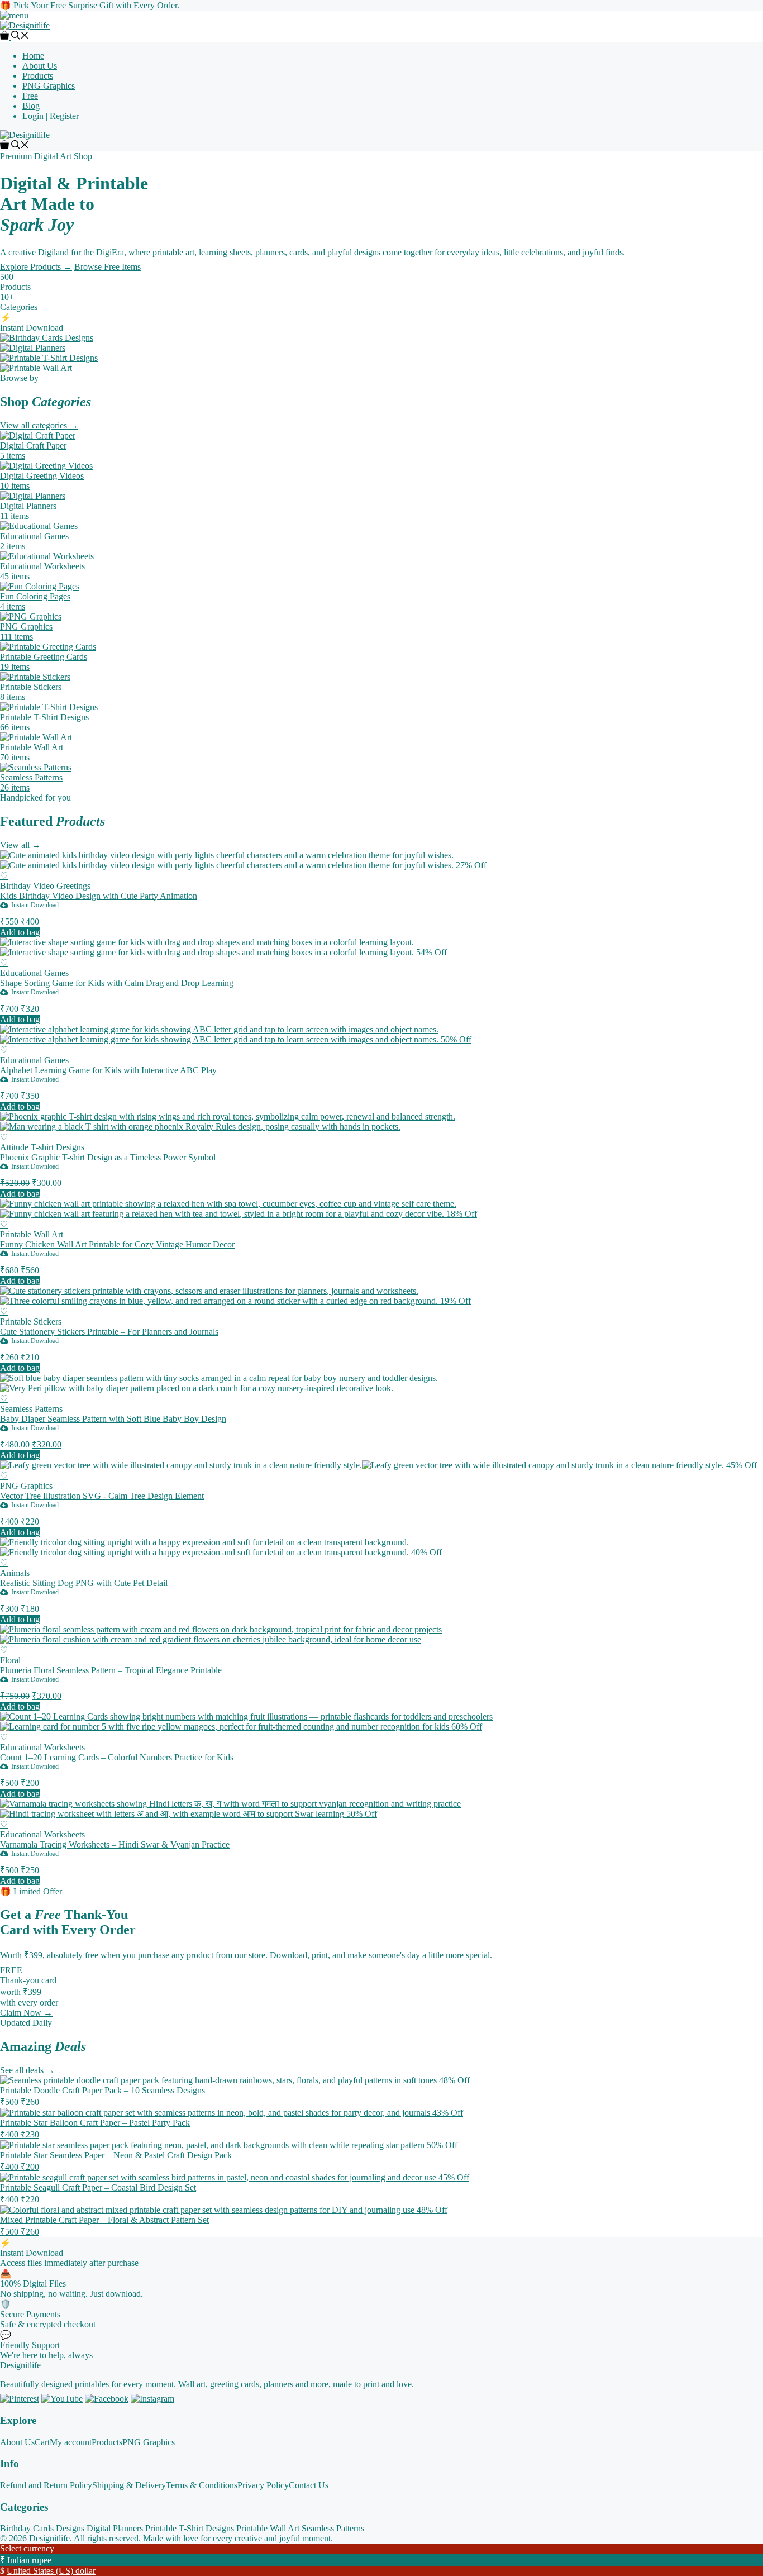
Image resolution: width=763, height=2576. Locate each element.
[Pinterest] (20, 2399)
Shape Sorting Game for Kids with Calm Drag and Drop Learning (117, 983)
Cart (42, 2442)
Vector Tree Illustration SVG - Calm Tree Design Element (102, 1496)
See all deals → (27, 2070)
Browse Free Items (108, 267)
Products (38, 76)
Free (30, 96)
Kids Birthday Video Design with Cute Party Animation (99, 896)
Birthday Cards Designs (42, 2528)
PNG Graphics (49, 86)
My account (71, 2442)
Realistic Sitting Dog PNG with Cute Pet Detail (84, 1583)
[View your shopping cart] (6, 37)
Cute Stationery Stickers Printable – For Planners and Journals (109, 1332)
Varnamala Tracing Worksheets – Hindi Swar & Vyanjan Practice (115, 1844)
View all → (20, 845)
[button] (20, 37)
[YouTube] (62, 2399)
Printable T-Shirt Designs (190, 2528)
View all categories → (39, 425)
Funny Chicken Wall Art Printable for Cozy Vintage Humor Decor (117, 1244)
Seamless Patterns (333, 2528)
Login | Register (51, 116)
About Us (40, 66)
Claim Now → (26, 2013)
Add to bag (20, 932)
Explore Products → (36, 267)
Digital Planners (115, 2528)
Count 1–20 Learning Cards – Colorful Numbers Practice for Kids (117, 1757)
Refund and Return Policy (46, 2485)
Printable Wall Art (268, 2528)
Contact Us (309, 2485)
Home (33, 56)
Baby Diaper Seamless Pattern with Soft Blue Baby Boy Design (113, 1419)
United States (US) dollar (51, 2571)
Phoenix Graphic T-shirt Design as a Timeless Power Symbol (108, 1157)
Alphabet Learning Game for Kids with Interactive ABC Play (108, 1070)
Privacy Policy (263, 2485)
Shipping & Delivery (129, 2485)
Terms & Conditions (202, 2485)
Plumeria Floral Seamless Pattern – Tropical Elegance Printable (111, 1670)
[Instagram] (152, 2399)
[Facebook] (107, 2399)
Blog (31, 106)
